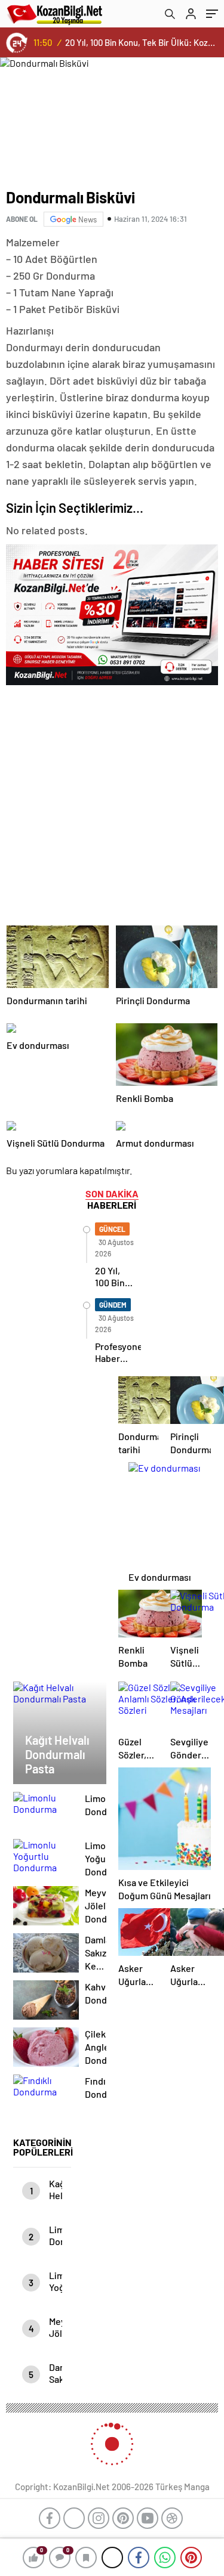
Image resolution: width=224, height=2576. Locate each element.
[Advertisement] (112, 802)
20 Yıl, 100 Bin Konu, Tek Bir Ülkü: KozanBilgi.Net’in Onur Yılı (141, 42)
